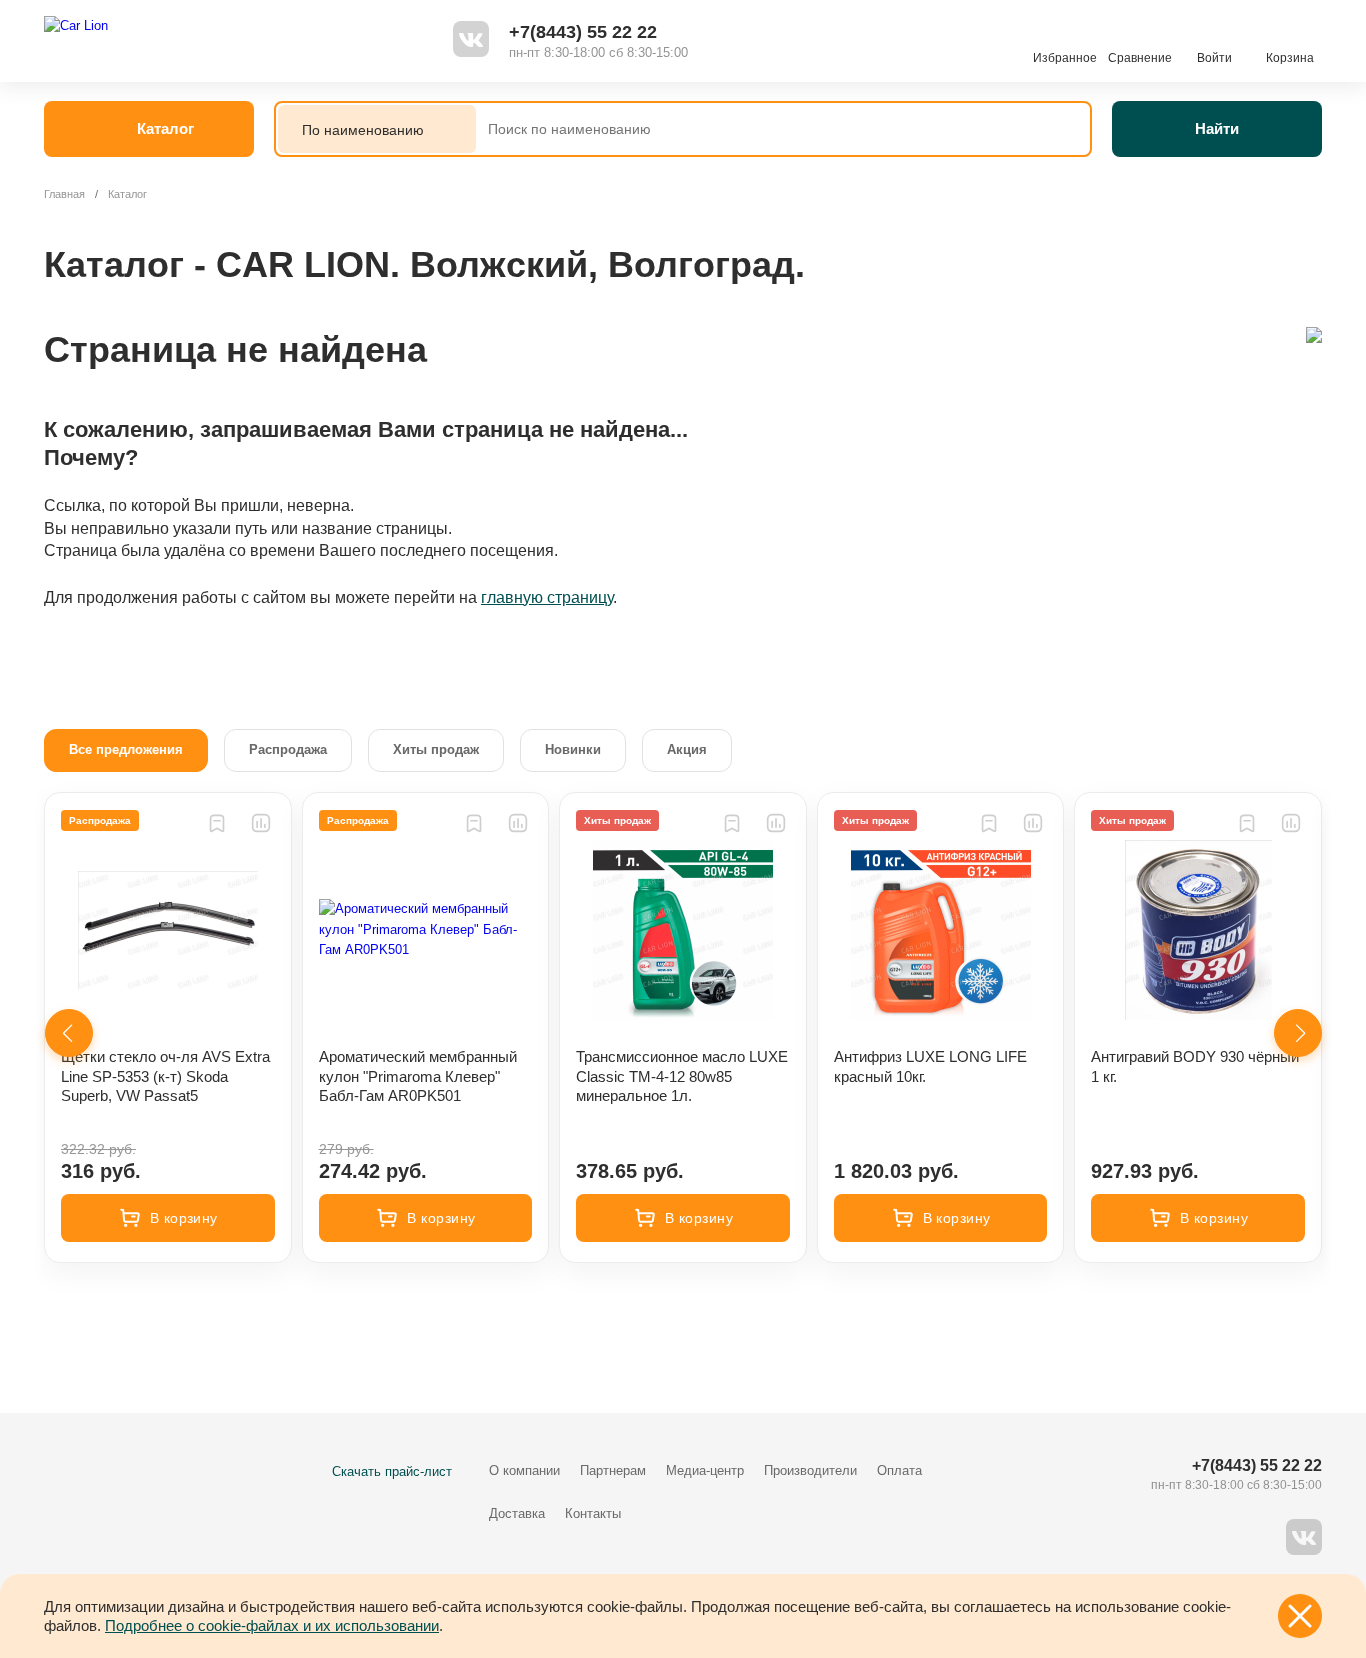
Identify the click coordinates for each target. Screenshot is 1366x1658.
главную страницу (547, 597)
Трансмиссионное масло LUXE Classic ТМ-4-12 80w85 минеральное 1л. (682, 1076)
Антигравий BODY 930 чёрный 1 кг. (1195, 1066)
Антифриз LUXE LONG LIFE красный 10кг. (930, 1066)
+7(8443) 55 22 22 (583, 32)
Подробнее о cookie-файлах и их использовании (272, 1625)
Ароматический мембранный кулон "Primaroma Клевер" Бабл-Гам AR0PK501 (418, 1076)
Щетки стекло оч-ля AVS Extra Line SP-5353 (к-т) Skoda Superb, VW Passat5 (165, 1076)
